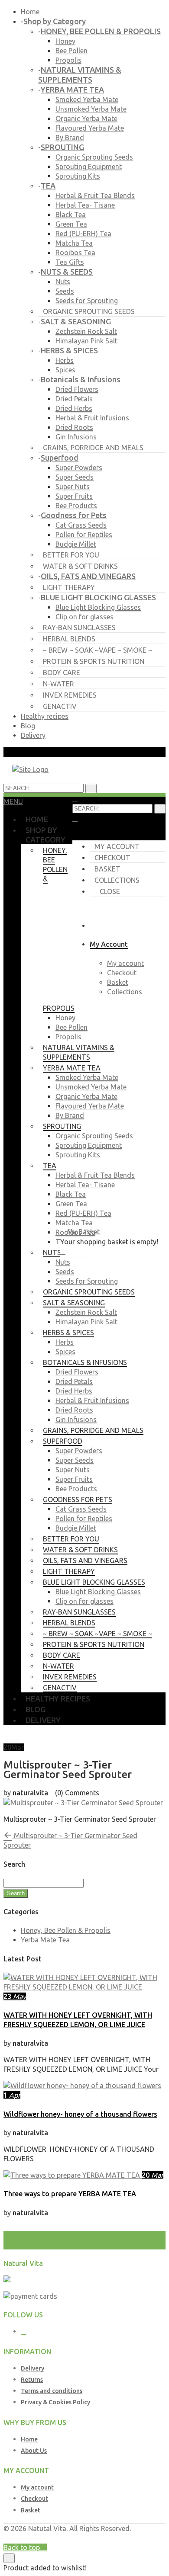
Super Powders (79, 468)
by (97, 2538)
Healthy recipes (45, 716)
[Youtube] (23, 2332)
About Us (34, 2451)
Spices (65, 370)
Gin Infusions (76, 437)
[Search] (160, 809)
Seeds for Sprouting (87, 301)
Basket (107, 869)
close (110, 891)
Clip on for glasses (84, 617)
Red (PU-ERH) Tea (83, 234)
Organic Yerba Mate (86, 119)
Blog (28, 726)
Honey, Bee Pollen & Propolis (66, 1930)
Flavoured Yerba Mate (90, 128)
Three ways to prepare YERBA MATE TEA (70, 2194)
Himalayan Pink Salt (86, 341)
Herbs (65, 360)
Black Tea (71, 215)
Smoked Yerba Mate (87, 99)
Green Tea (71, 224)
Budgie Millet (76, 544)
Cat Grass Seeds (81, 525)
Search (16, 1893)
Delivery (33, 735)
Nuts (63, 282)
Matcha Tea (74, 243)
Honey (65, 41)
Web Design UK (68, 2538)
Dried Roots (74, 427)
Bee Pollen (71, 51)
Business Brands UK (134, 2538)
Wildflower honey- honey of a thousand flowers (80, 2114)
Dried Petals (74, 399)
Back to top (23, 2547)
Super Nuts (73, 487)
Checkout (112, 858)
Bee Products (76, 506)
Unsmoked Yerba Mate (91, 109)
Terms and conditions (52, 2391)
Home (30, 12)
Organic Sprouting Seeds (94, 157)
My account (117, 846)
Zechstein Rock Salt (86, 331)
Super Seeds (75, 477)
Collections (117, 880)
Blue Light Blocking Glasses (98, 607)
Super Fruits (74, 496)
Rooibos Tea (75, 253)
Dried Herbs (74, 408)
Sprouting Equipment (89, 167)
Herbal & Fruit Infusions (92, 418)
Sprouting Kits (78, 176)
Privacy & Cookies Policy (55, 2402)
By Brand (70, 138)
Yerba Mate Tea (45, 1940)
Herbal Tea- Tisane (85, 205)
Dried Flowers (77, 389)
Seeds (65, 291)
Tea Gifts (70, 262)
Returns (32, 2380)
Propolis (68, 60)
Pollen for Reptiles (84, 535)
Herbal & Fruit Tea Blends (95, 195)
